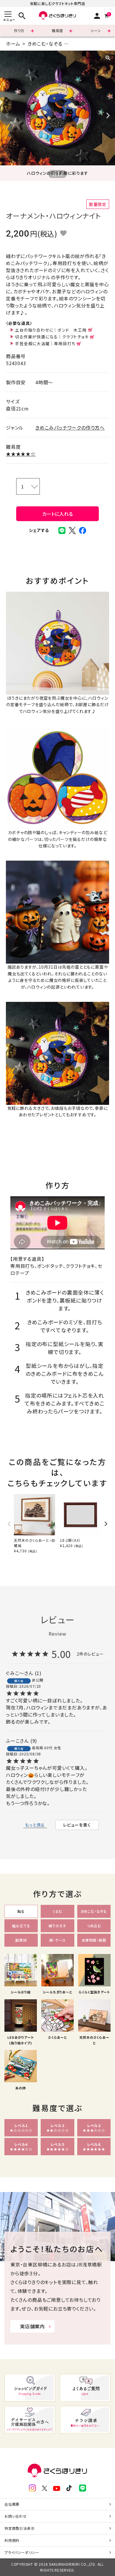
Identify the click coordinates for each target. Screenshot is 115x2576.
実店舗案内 (32, 2326)
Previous (7, 116)
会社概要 (12, 2504)
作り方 (19, 30)
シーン (96, 30)
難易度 (57, 30)
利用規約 (12, 2540)
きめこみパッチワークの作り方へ (70, 428)
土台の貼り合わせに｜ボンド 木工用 (51, 330)
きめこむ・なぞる (45, 44)
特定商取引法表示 (19, 2528)
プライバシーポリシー (22, 2552)
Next (108, 116)
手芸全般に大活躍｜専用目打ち (45, 343)
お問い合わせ (16, 2516)
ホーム (13, 44)
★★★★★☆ (21, 454)
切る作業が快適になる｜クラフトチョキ (52, 337)
